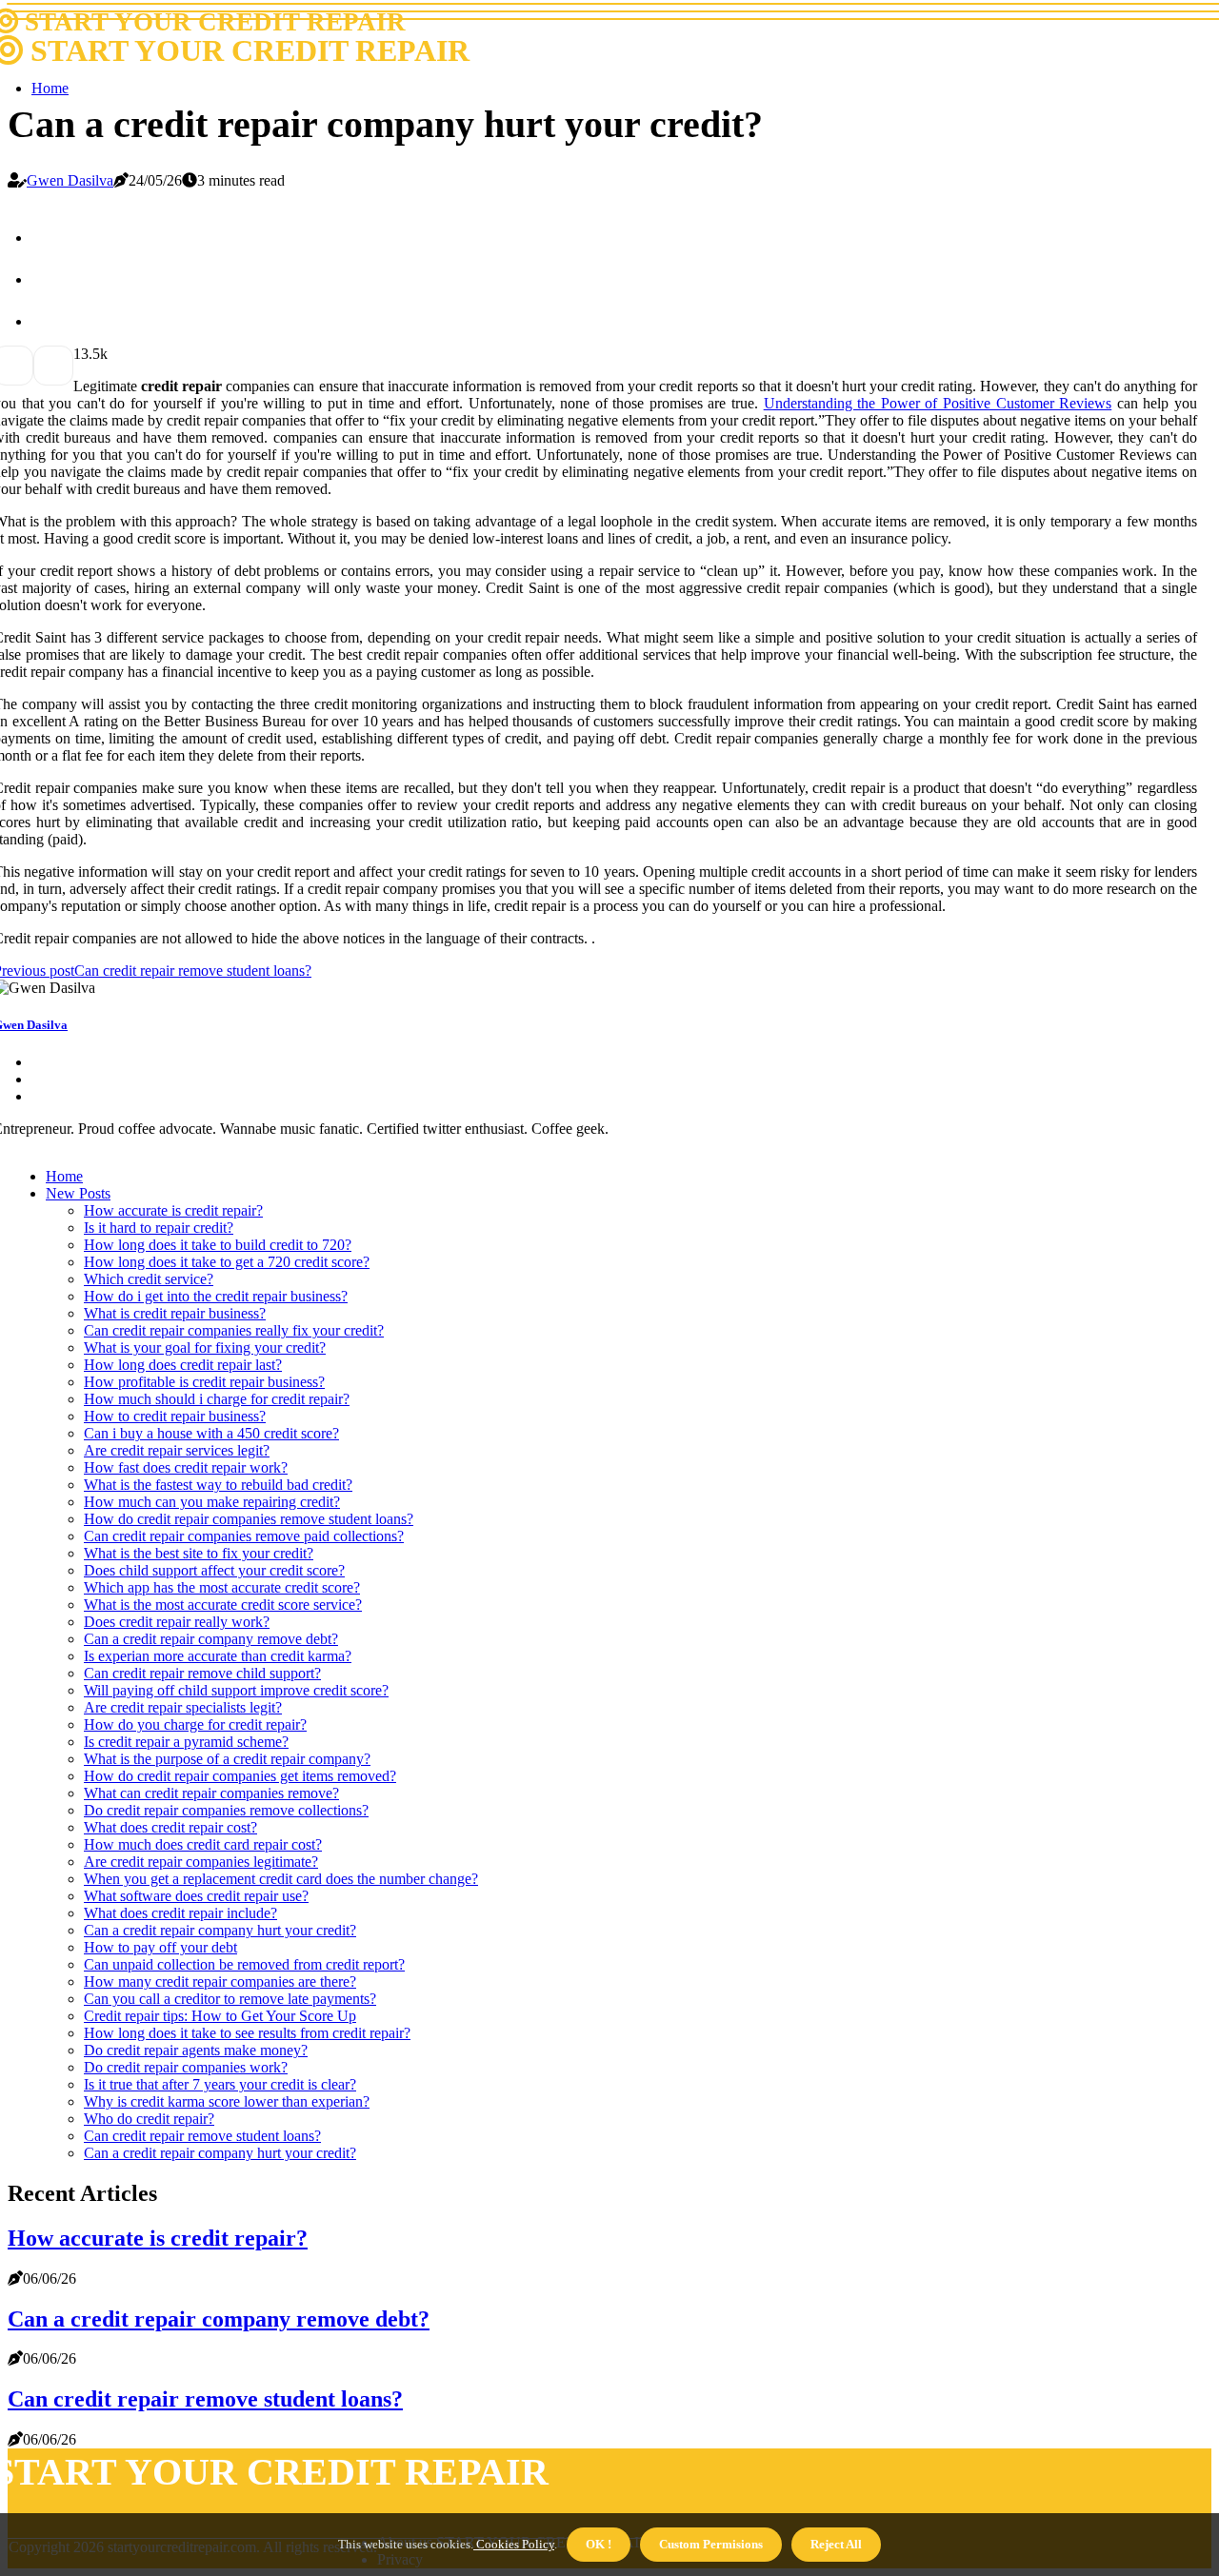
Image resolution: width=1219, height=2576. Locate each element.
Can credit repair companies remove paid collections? (244, 1536)
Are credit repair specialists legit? (183, 1707)
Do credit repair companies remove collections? (226, 1810)
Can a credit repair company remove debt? (211, 1639)
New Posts (78, 1193)
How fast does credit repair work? (186, 1467)
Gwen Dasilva (70, 180)
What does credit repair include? (180, 1913)
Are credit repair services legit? (177, 1450)
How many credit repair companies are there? (220, 1982)
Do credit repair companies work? (186, 2067)
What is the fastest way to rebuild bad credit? (218, 1485)
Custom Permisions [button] (711, 2544)
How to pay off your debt (160, 1947)
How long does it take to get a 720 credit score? (227, 1262)
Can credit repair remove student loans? (202, 2136)
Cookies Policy (514, 2544)
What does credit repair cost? (170, 1827)
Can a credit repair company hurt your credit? (220, 1930)
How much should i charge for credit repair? (217, 1399)
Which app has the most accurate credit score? (222, 1587)
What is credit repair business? (175, 1313)
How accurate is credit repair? (173, 1210)
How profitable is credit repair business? (204, 1382)
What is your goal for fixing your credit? (205, 1347)
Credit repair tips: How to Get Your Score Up (220, 2016)
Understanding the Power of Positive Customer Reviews (938, 403)
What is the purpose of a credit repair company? (227, 1759)
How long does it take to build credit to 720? (218, 1245)
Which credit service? (149, 1279)
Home (50, 88)
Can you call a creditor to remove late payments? (230, 1999)
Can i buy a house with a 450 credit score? (211, 1433)
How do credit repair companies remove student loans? (249, 1519)
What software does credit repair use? (196, 1896)
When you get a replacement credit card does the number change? (281, 1879)
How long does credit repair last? (183, 1365)
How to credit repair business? (175, 1416)
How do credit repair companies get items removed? (240, 1776)
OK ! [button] (599, 2544)
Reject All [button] (836, 2544)
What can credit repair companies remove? (211, 1793)
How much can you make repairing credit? (212, 1502)
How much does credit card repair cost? (203, 1844)
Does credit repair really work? (177, 1622)
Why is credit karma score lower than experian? (227, 2101)
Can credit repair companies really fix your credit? (234, 1330)
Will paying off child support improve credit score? (236, 1690)
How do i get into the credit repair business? (216, 1296)
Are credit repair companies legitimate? (201, 1862)
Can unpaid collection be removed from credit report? (244, 1964)
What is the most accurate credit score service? (223, 1605)
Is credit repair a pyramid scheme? (186, 1742)
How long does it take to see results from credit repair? (247, 2033)
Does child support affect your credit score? (214, 1570)
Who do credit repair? (149, 2119)
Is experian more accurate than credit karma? (218, 1656)
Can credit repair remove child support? (202, 1673)
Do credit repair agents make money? (196, 2050)
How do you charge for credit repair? (195, 1724)
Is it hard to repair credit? (159, 1228)
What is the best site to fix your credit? (199, 1553)
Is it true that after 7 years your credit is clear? (220, 2084)
